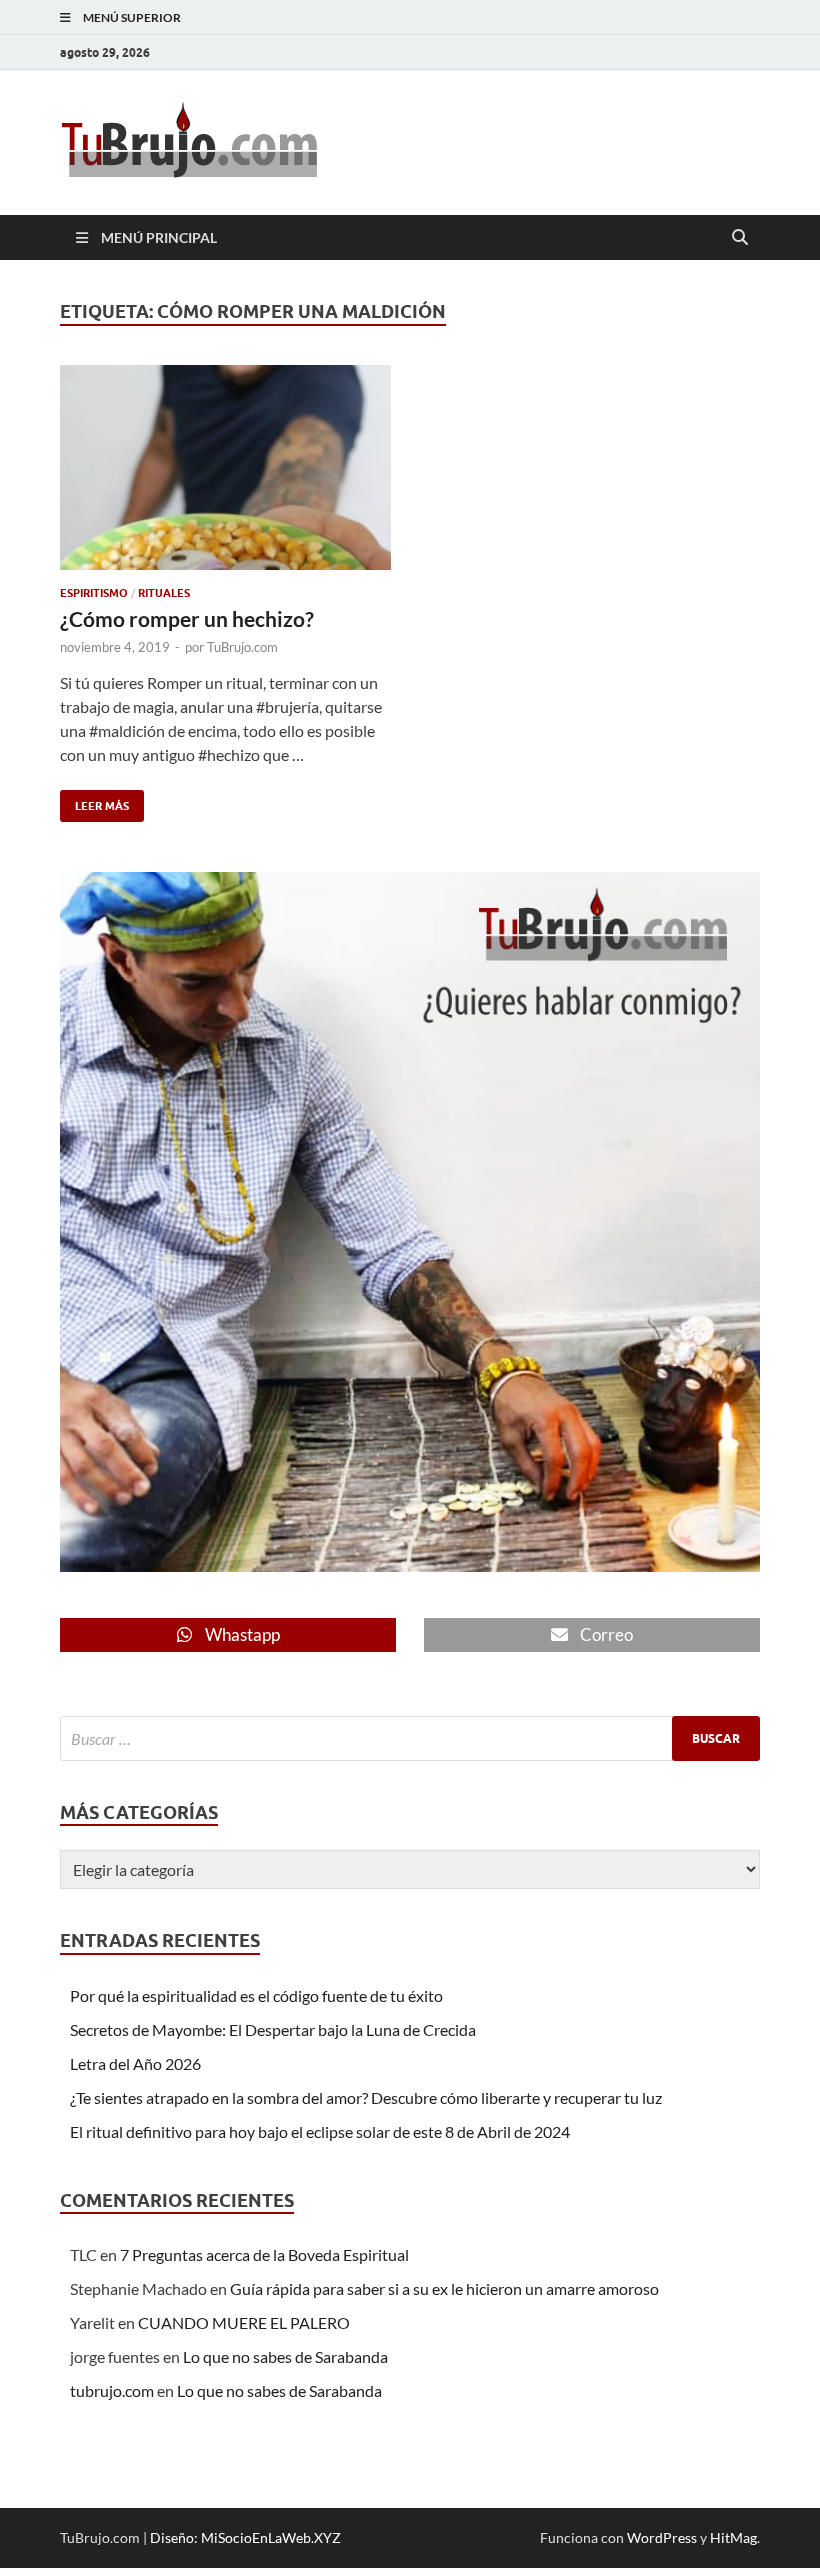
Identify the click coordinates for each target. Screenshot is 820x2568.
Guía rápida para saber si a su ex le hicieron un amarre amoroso (444, 2288)
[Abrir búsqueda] (740, 238)
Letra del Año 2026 (135, 2063)
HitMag (733, 2537)
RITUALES (164, 593)
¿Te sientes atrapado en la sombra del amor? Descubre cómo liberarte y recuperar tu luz (366, 2097)
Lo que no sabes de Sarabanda (285, 2356)
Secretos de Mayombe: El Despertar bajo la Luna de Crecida (273, 2029)
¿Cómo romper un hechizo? (187, 618)
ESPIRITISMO (94, 593)
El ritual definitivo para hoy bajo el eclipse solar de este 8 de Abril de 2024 (320, 2131)
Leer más (94, 801)
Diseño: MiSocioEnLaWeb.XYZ (245, 2537)
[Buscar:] (410, 1738)
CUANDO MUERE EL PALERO (244, 2322)
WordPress (662, 2537)
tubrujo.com (112, 2390)
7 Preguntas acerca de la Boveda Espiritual (264, 2254)
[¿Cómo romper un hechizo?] (225, 467)
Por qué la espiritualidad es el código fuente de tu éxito (256, 1995)
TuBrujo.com (242, 647)
